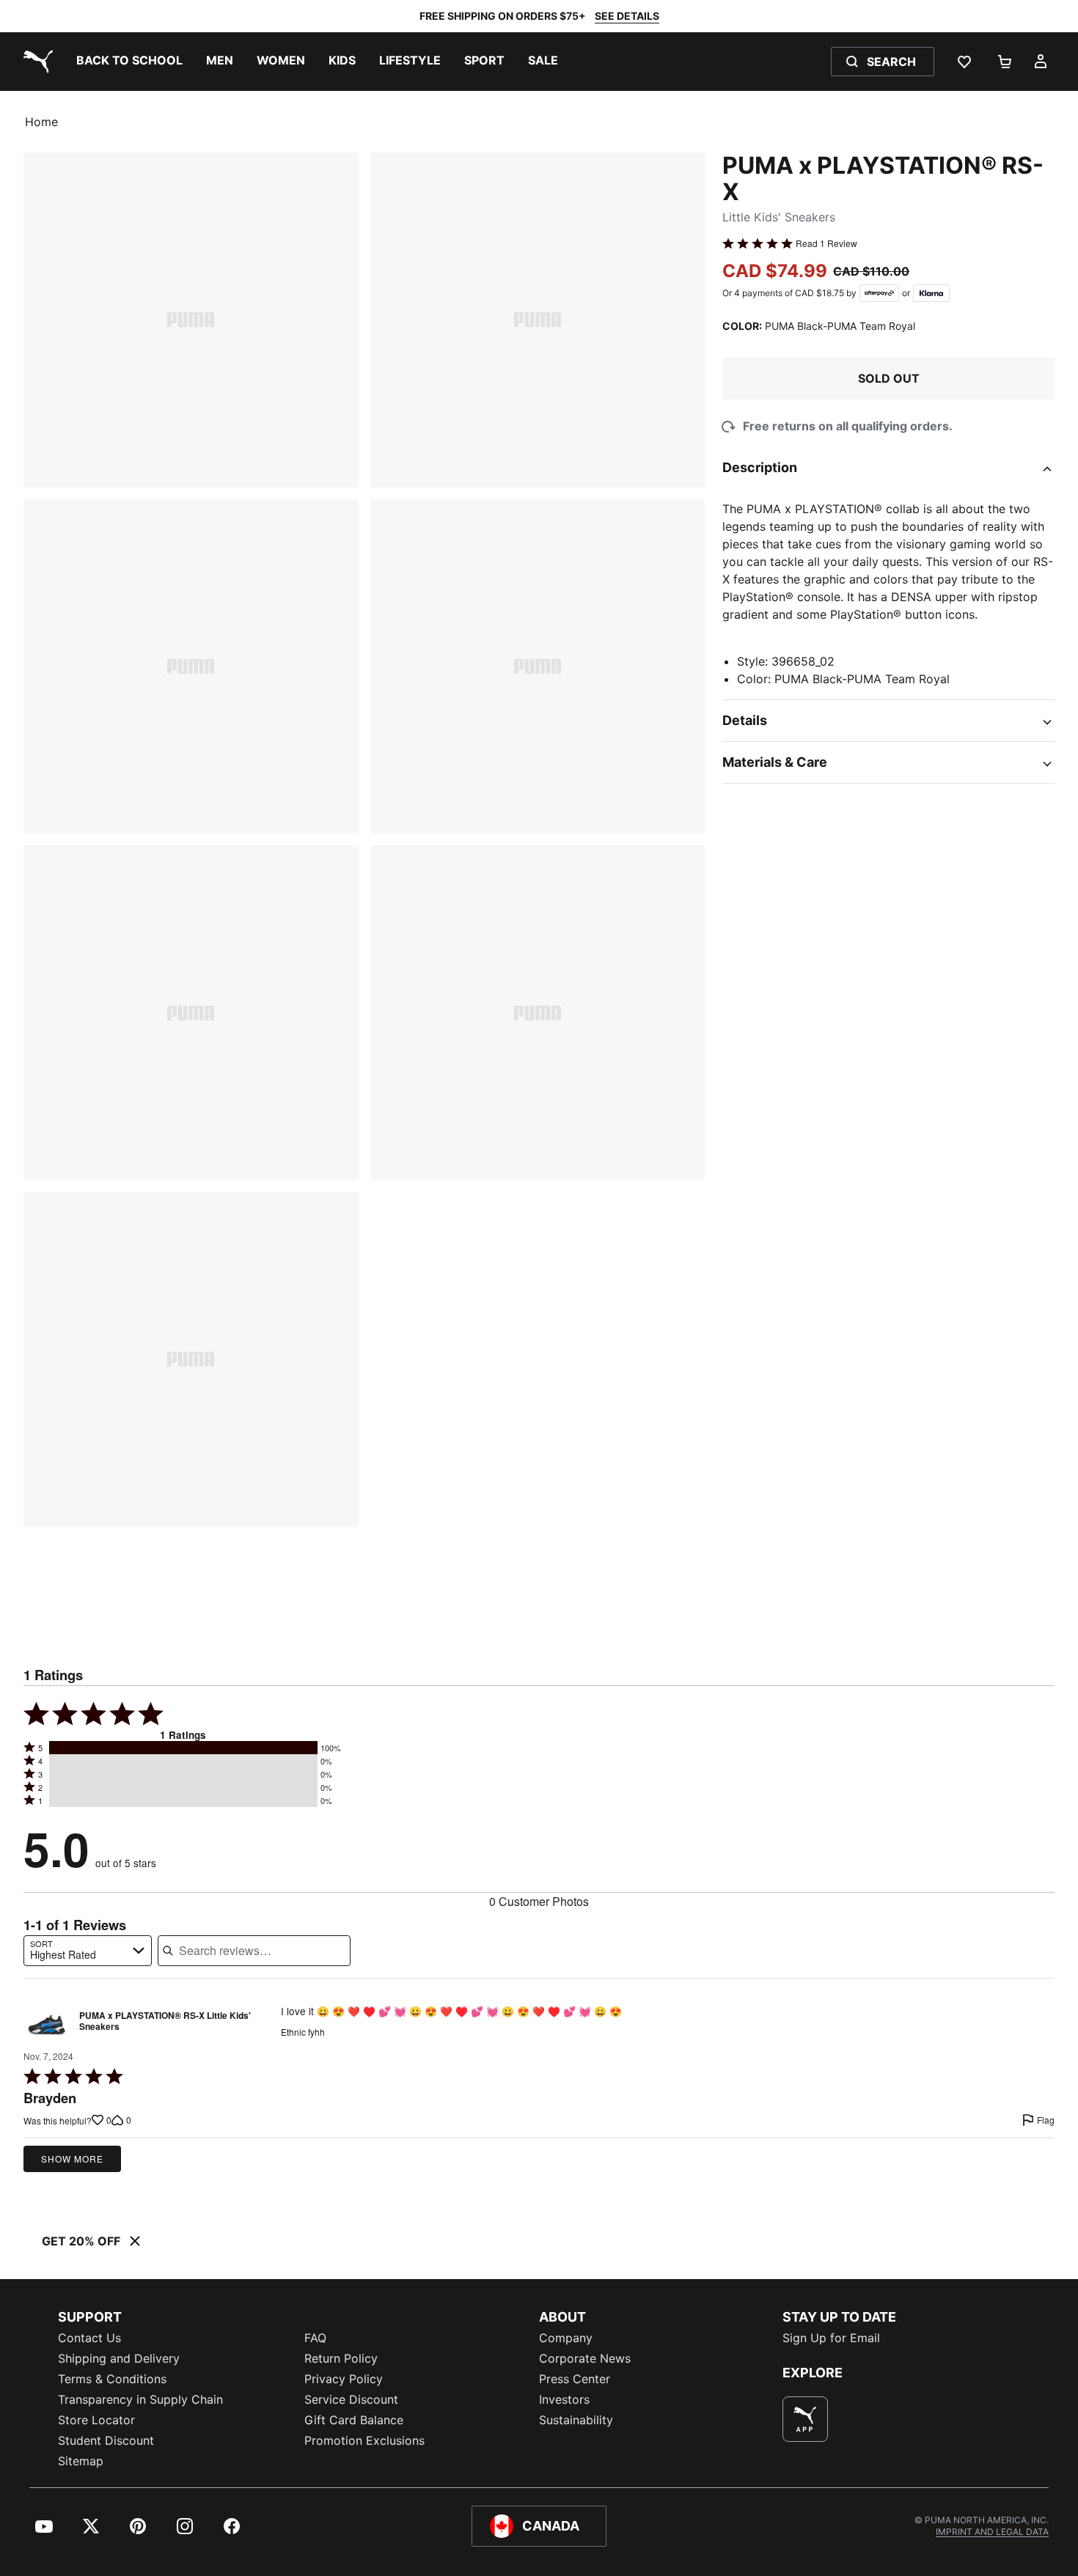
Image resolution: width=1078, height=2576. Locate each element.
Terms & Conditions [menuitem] (112, 2379)
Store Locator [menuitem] (96, 2420)
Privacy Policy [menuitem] (344, 2379)
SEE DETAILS (627, 16)
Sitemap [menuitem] (81, 2461)
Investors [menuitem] (564, 2399)
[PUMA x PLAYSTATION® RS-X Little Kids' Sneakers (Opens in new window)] (47, 2025)
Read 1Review (826, 243)
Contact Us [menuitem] (89, 2338)
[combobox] (88, 1951)
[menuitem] (129, 62)
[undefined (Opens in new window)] (805, 2419)
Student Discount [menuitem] (106, 2440)
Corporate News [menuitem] (585, 2358)
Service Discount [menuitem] (351, 2399)
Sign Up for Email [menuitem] (831, 2338)
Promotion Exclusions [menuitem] (364, 2440)
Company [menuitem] (566, 2338)
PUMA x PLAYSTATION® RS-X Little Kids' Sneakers (165, 2022)
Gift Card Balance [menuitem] (354, 2420)
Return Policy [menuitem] (341, 2358)
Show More (72, 2159)
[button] (183, 1748)
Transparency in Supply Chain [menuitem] (140, 2399)
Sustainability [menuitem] (576, 2420)
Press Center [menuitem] (575, 2379)
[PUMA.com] (35, 62)
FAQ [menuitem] (315, 2338)
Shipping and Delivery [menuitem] (119, 2358)
